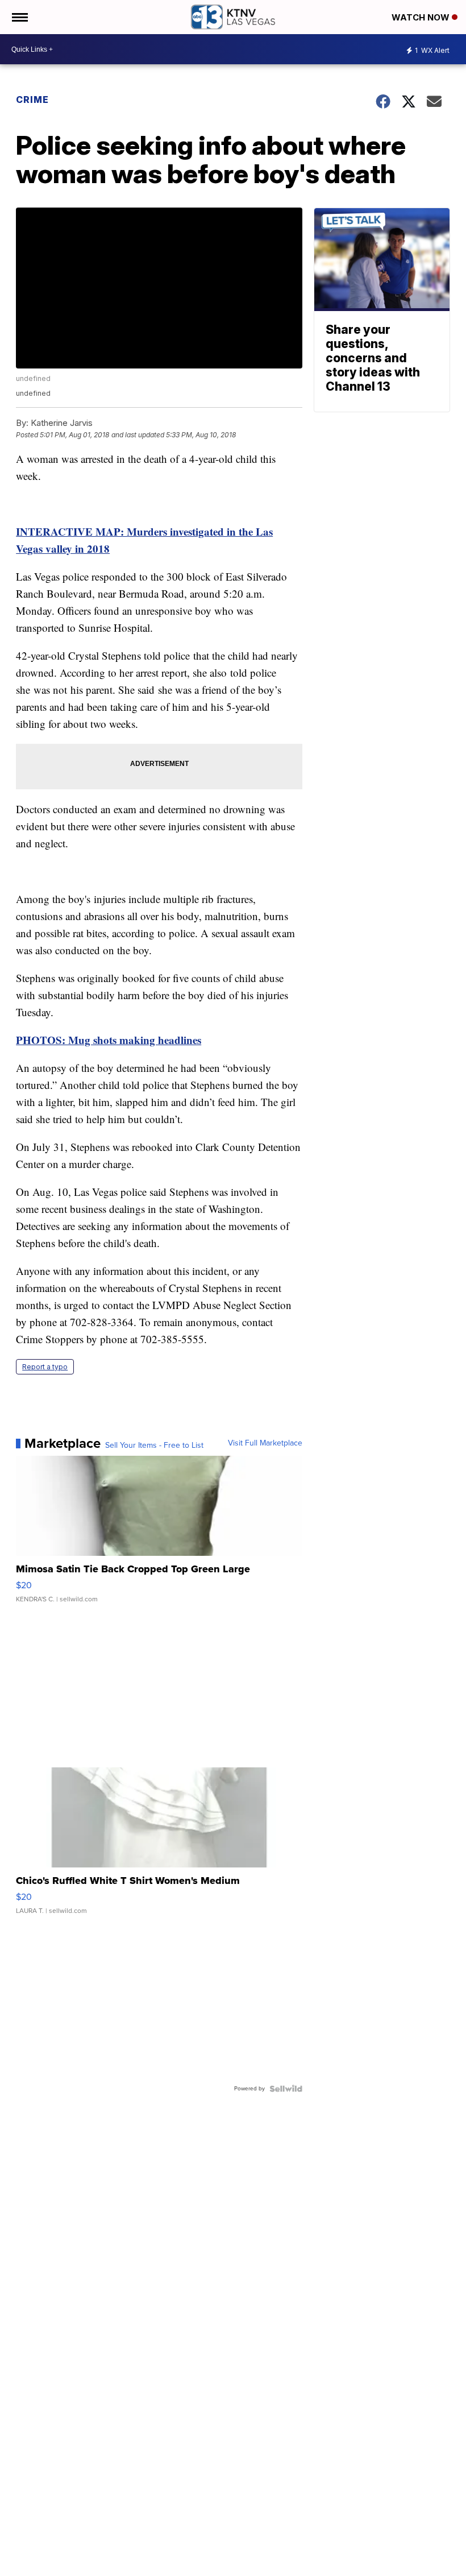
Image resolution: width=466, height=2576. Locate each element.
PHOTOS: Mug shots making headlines (109, 1040)
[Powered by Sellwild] (286, 2089)
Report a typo (45, 1367)
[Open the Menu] (19, 17)
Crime (32, 100)
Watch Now (422, 17)
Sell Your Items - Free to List (154, 1446)
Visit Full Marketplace (265, 1443)
